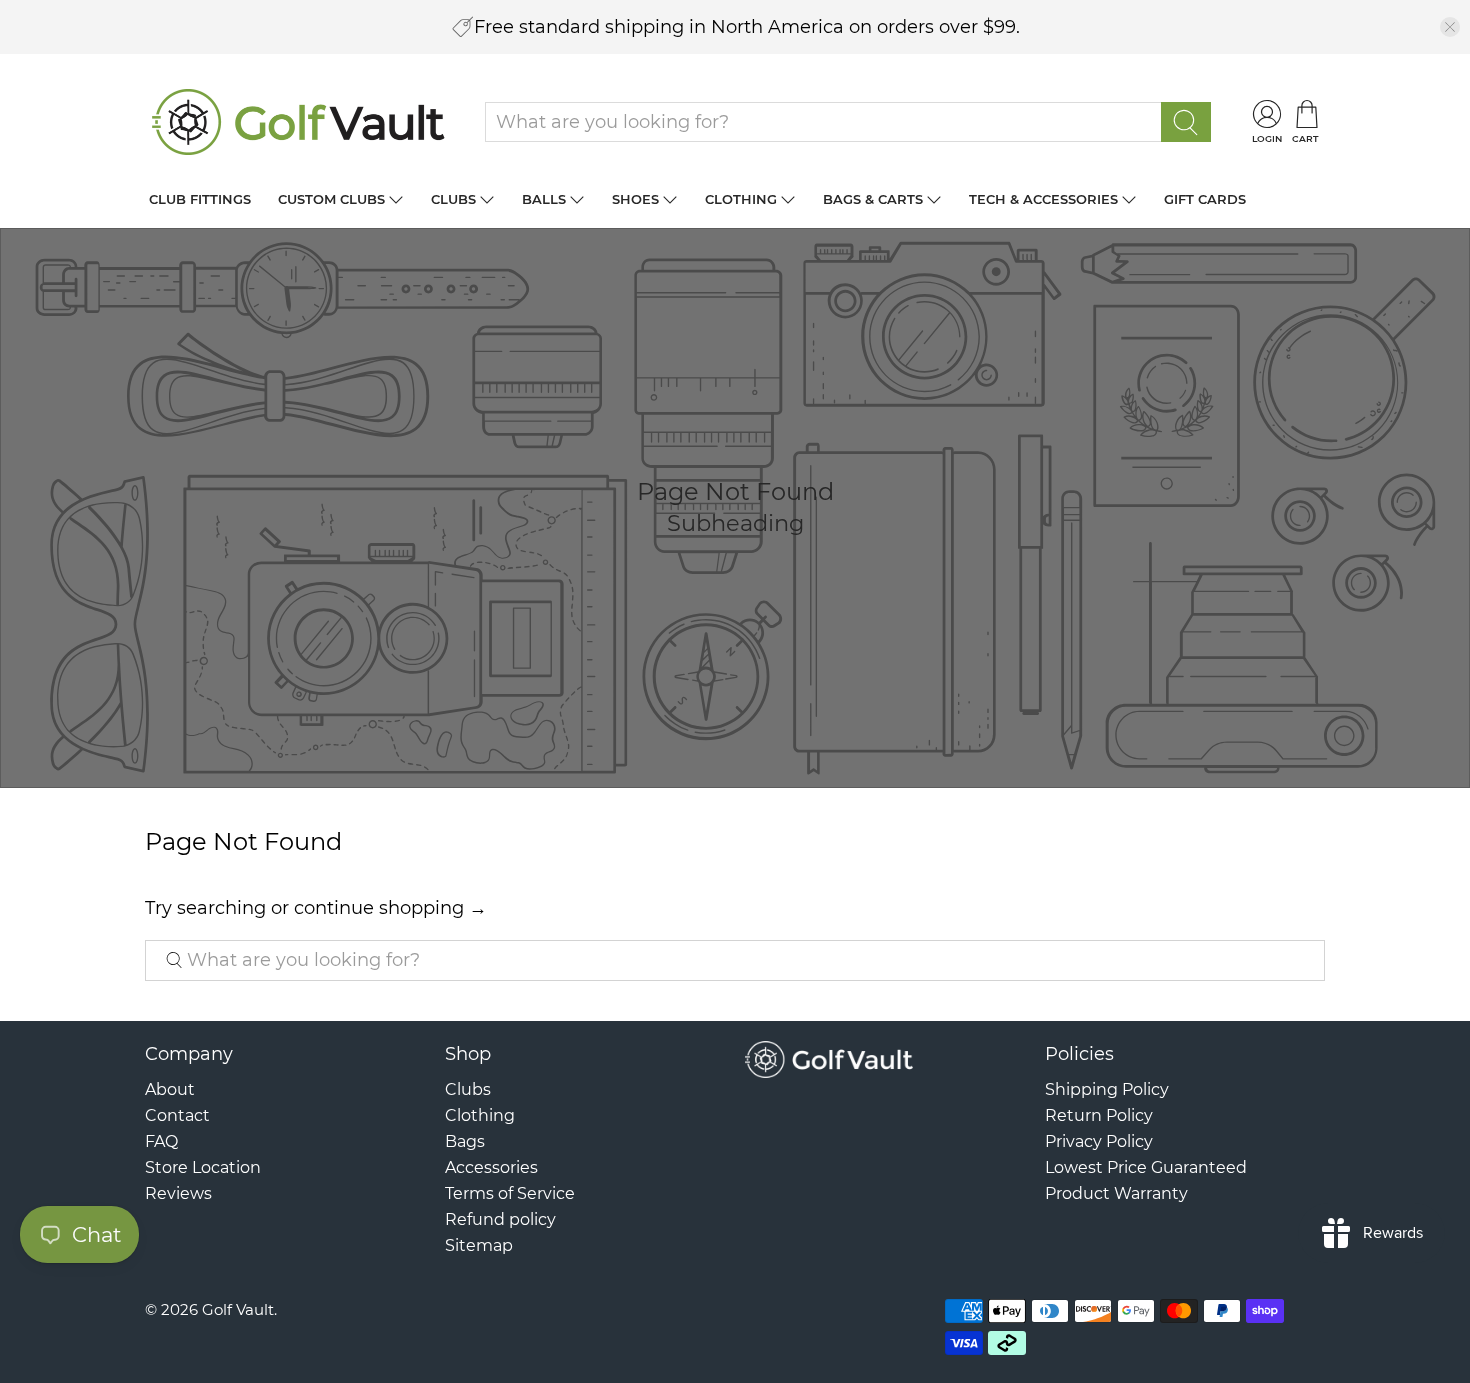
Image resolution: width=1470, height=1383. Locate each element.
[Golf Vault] (299, 122)
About (170, 1089)
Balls (544, 199)
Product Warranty (1116, 1193)
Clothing (741, 199)
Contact (177, 1115)
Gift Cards (1205, 199)
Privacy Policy (1099, 1141)
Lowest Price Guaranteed (1146, 1167)
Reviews (178, 1193)
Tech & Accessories (1043, 199)
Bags (465, 1141)
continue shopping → (390, 908)
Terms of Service (510, 1193)
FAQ (161, 1141)
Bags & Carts (873, 199)
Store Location (203, 1167)
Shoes (635, 199)
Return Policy (1099, 1115)
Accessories (491, 1167)
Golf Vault (238, 1309)
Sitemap (479, 1245)
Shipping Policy (1107, 1089)
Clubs (453, 199)
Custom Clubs (331, 199)
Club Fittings (200, 199)
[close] (1450, 27)
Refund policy (500, 1219)
